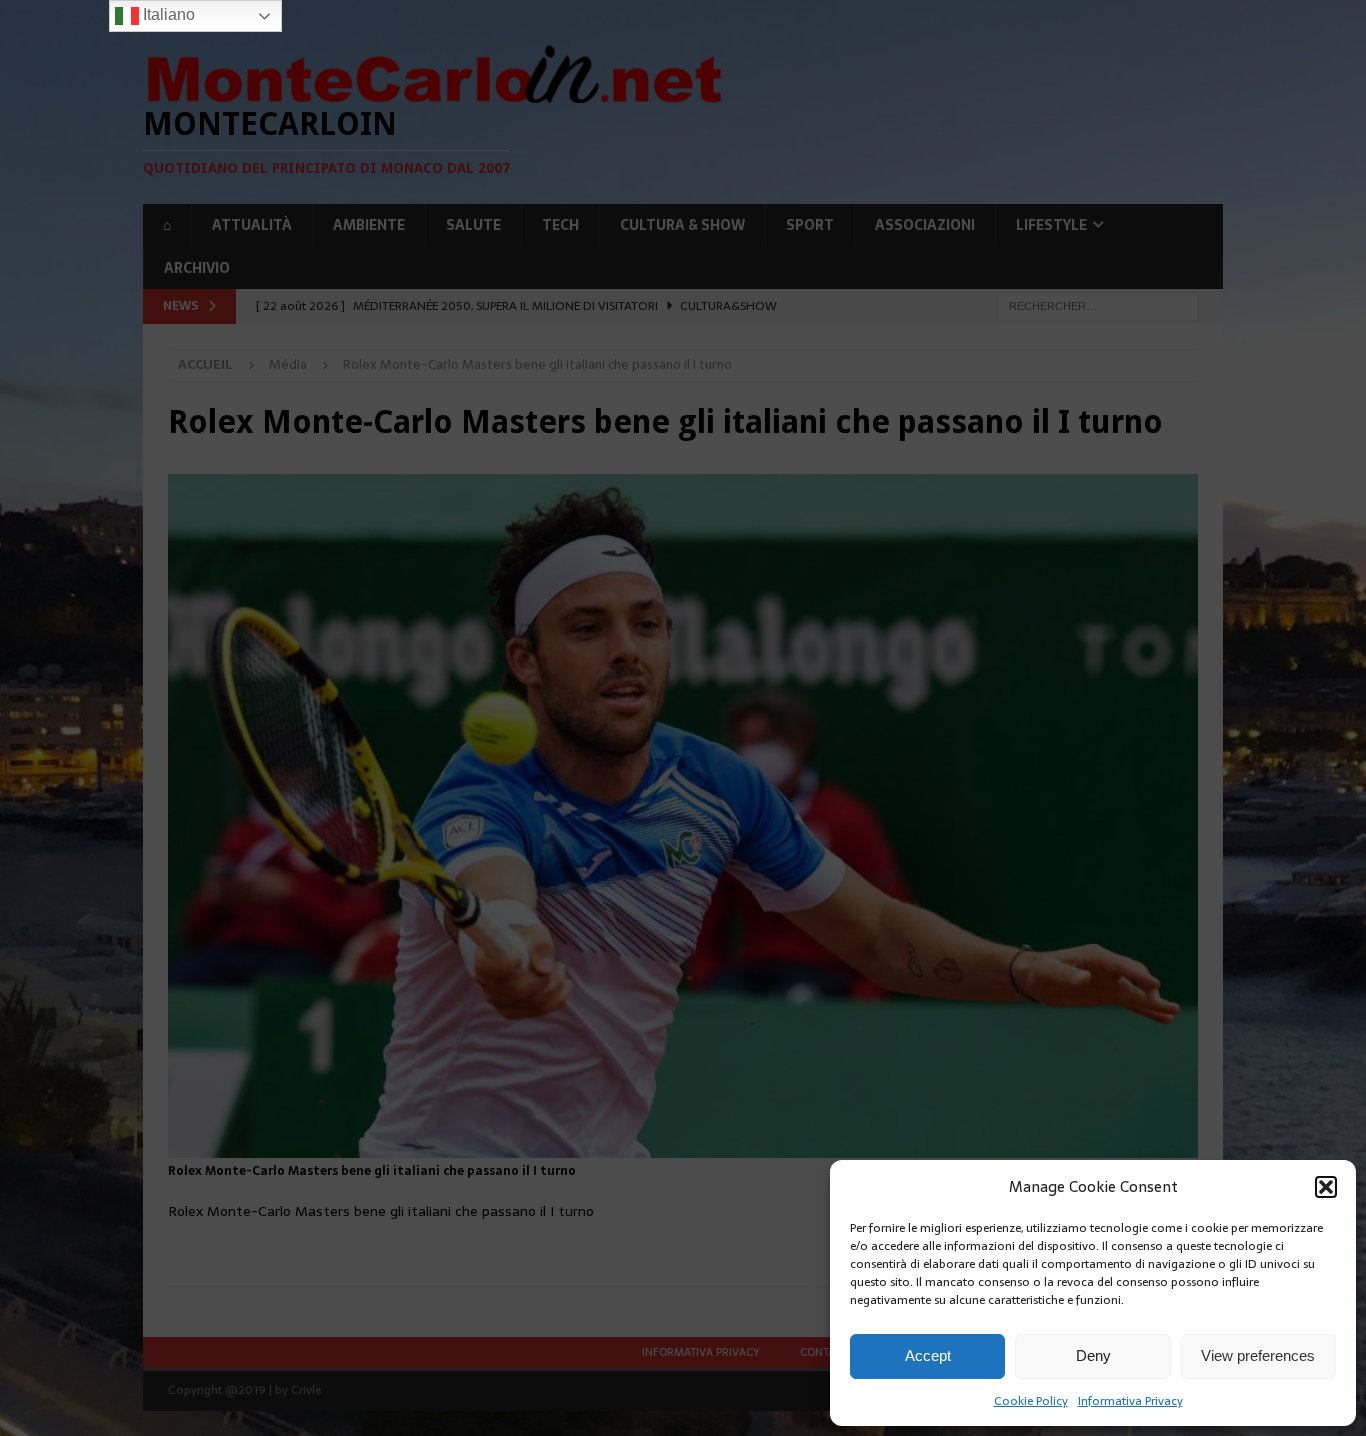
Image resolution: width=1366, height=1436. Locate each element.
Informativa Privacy (1130, 1401)
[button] (1326, 1187)
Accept (928, 1355)
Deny (1093, 1355)
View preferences (1258, 1355)
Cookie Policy (1031, 1401)
